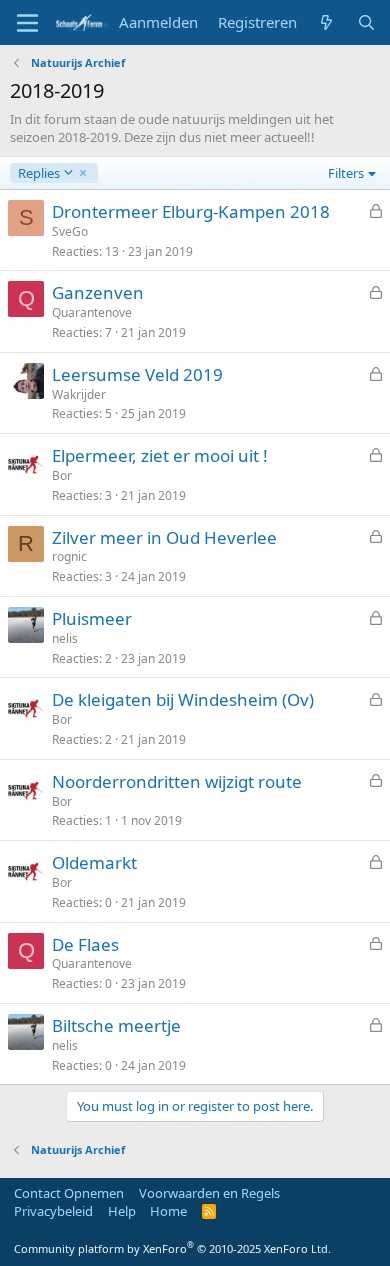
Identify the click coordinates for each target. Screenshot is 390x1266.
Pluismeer (92, 618)
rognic (69, 556)
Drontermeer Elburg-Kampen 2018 (191, 211)
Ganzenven (98, 292)
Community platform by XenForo (172, 1248)
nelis (65, 638)
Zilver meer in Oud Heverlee (164, 537)
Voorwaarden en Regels (209, 1193)
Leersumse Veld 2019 (137, 374)
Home (168, 1211)
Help (122, 1211)
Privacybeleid (53, 1211)
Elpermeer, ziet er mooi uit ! (160, 455)
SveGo (70, 231)
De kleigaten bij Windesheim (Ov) (183, 699)
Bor (62, 475)
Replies (38, 173)
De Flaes (85, 944)
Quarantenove (92, 312)
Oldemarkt (94, 862)
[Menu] (27, 23)
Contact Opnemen (69, 1193)
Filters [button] (346, 173)
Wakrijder (79, 394)
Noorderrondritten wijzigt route (177, 781)
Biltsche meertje (116, 1025)
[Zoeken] (366, 22)
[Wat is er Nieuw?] (326, 22)
